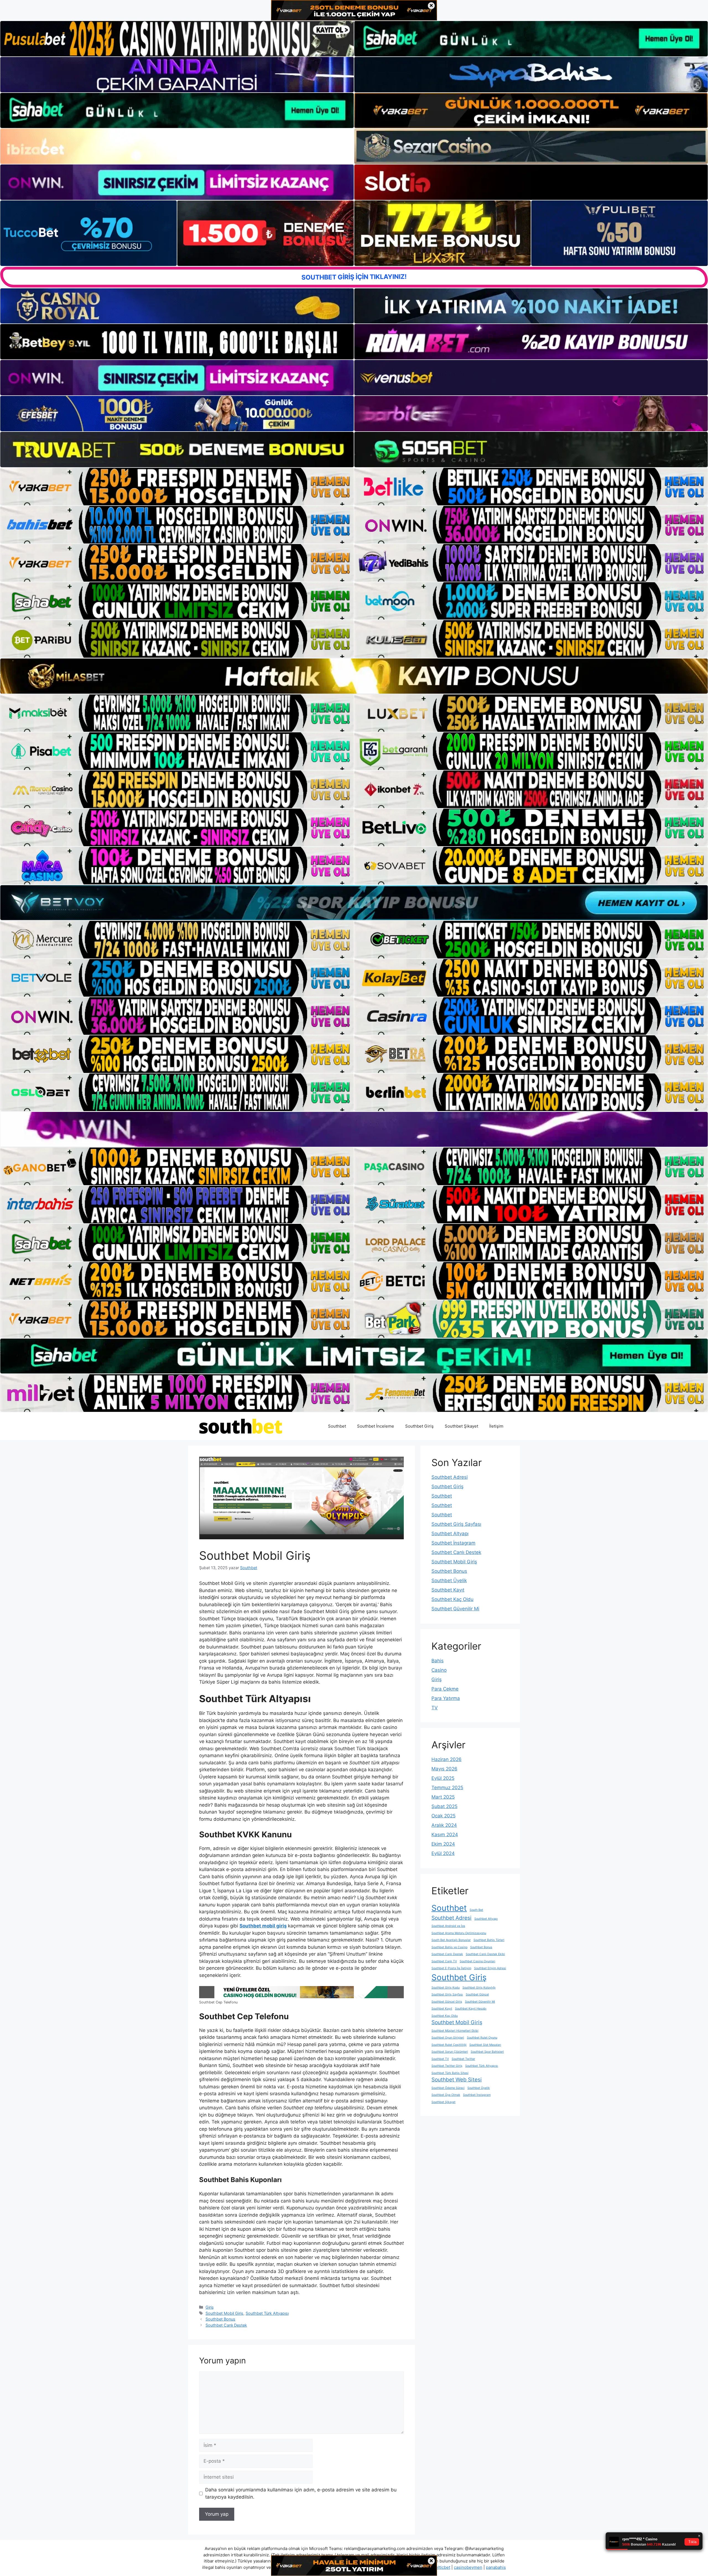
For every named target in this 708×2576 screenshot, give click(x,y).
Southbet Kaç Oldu (452, 1599)
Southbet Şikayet (461, 1426)
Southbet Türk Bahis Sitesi (450, 2073)
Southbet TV (440, 2059)
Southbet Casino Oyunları (477, 1961)
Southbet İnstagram (453, 1543)
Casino (439, 1670)
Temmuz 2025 (447, 1788)
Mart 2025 (443, 1797)
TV (435, 1708)
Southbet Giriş (419, 1426)
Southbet (337, 1426)
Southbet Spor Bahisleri (487, 2052)
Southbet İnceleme (376, 1426)
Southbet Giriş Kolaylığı (479, 1988)
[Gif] (354, 676)
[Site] (177, 487)
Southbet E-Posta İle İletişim (451, 1968)
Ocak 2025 (443, 1816)
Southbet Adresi (450, 1477)
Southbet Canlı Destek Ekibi (485, 1954)
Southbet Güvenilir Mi (455, 1609)
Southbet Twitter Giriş (447, 2066)
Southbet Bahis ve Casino (449, 1947)
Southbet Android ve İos (448, 1926)
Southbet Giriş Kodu (446, 1988)
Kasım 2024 (445, 1835)
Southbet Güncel (477, 1994)
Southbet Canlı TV (444, 1961)
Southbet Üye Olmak (446, 2095)
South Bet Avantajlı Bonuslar (451, 1940)
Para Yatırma (446, 1698)
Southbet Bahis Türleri (489, 1940)
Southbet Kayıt (448, 1590)
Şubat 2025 (444, 1806)
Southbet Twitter (463, 2059)
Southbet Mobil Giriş (224, 2313)
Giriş (210, 2307)
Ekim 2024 (443, 1844)
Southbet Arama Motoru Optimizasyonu (459, 1933)
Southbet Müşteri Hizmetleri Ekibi (455, 2031)
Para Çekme (445, 1689)
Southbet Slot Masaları (485, 2045)
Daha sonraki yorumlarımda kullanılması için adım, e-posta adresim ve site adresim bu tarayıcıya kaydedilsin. (301, 2493)
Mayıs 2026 (444, 1769)
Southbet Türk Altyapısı (267, 2313)
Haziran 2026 (447, 1759)
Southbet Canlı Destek (226, 2325)
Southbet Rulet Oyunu (482, 2038)
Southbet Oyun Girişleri (448, 2038)
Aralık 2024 (444, 1825)
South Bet (476, 1910)
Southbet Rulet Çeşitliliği (449, 2045)
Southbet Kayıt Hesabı (471, 2009)
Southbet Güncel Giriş (447, 2002)
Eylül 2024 (443, 1853)
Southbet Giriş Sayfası (456, 1524)
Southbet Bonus (220, 2319)
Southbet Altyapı (450, 1533)
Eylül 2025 (443, 1778)
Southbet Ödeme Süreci (448, 2088)
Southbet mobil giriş (263, 1926)
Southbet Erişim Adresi (490, 1968)
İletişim (496, 1426)
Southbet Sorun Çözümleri (450, 2052)
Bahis (438, 1661)
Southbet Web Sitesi (457, 2080)
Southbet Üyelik (449, 1580)
